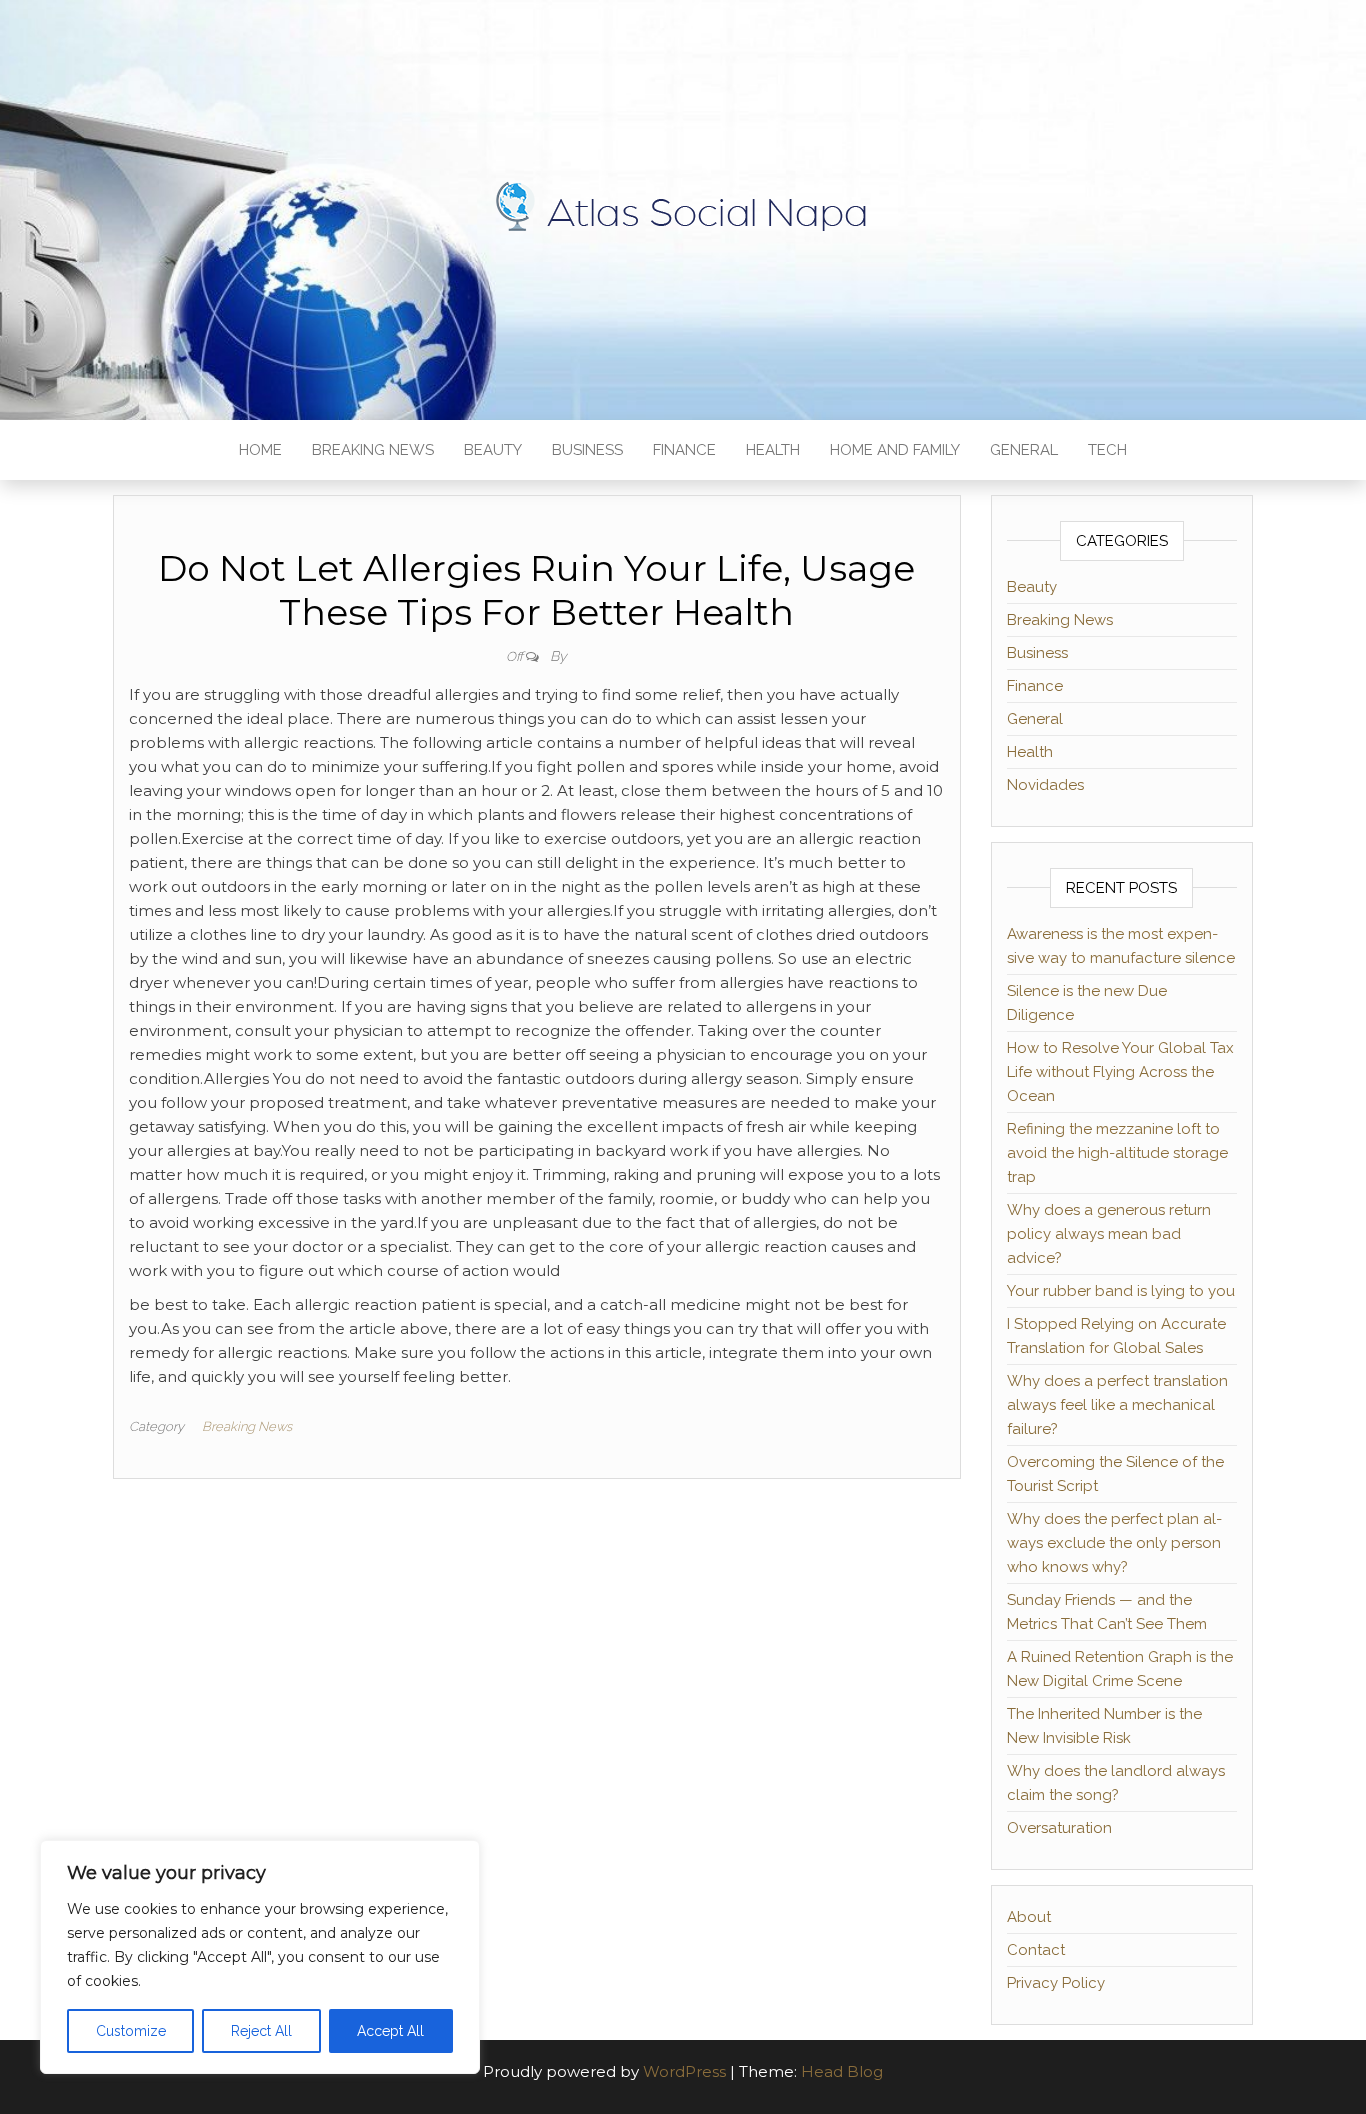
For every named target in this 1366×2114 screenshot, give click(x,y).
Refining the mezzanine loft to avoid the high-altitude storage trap (1117, 1153)
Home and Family (895, 450)
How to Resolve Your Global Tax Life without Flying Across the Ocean (1120, 1072)
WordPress (684, 2071)
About (1029, 1917)
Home (260, 450)
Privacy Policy (1056, 1983)
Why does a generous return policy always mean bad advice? (1109, 1234)
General (1024, 450)
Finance (684, 450)
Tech (1107, 450)
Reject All (261, 2031)
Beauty (493, 450)
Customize (131, 2031)
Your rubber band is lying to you (1121, 1291)
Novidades (1045, 785)
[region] (260, 1957)
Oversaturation (1059, 1828)
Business (587, 450)
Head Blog (842, 2071)
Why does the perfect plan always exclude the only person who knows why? (1114, 1543)
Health (773, 450)
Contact (1036, 1950)
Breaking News (373, 450)
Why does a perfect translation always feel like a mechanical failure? (1117, 1405)
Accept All (390, 2031)
